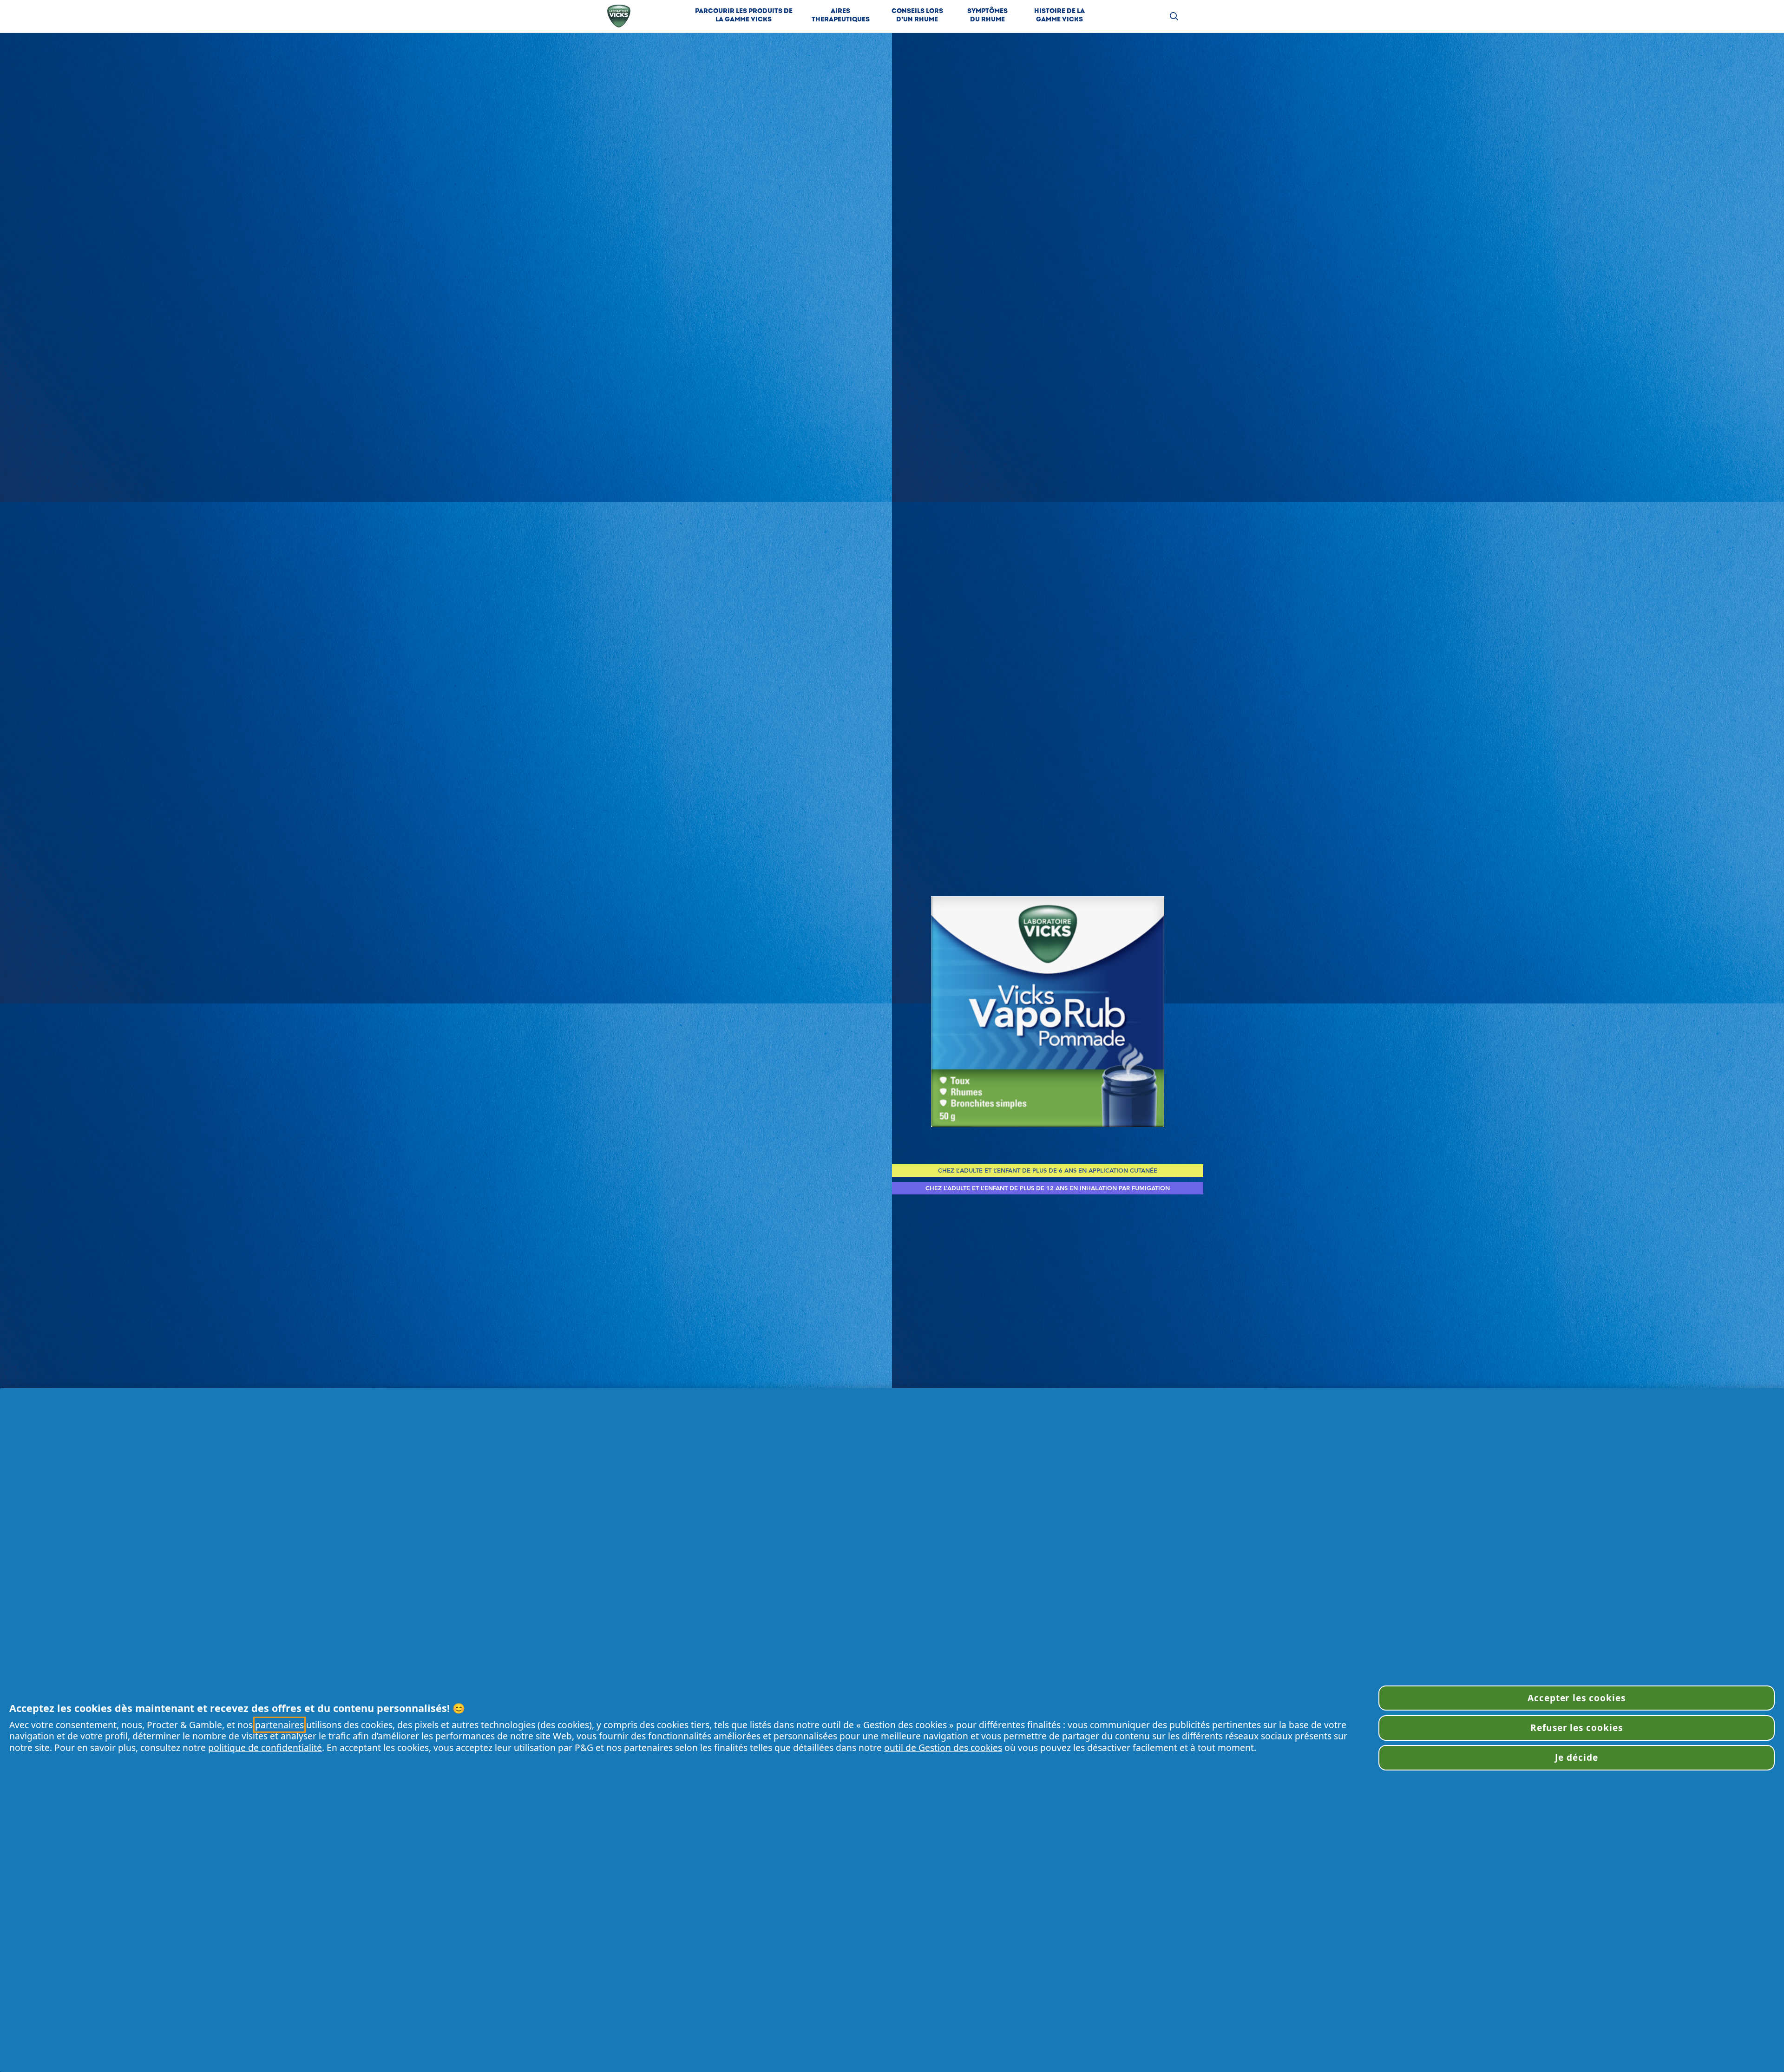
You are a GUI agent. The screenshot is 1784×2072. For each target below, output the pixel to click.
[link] (744, 16)
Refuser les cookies (1577, 1728)
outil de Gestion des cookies (943, 1747)
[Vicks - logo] (619, 16)
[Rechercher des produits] (1174, 16)
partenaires (279, 1725)
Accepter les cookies (1577, 1698)
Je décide (1577, 1757)
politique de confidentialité (265, 1747)
